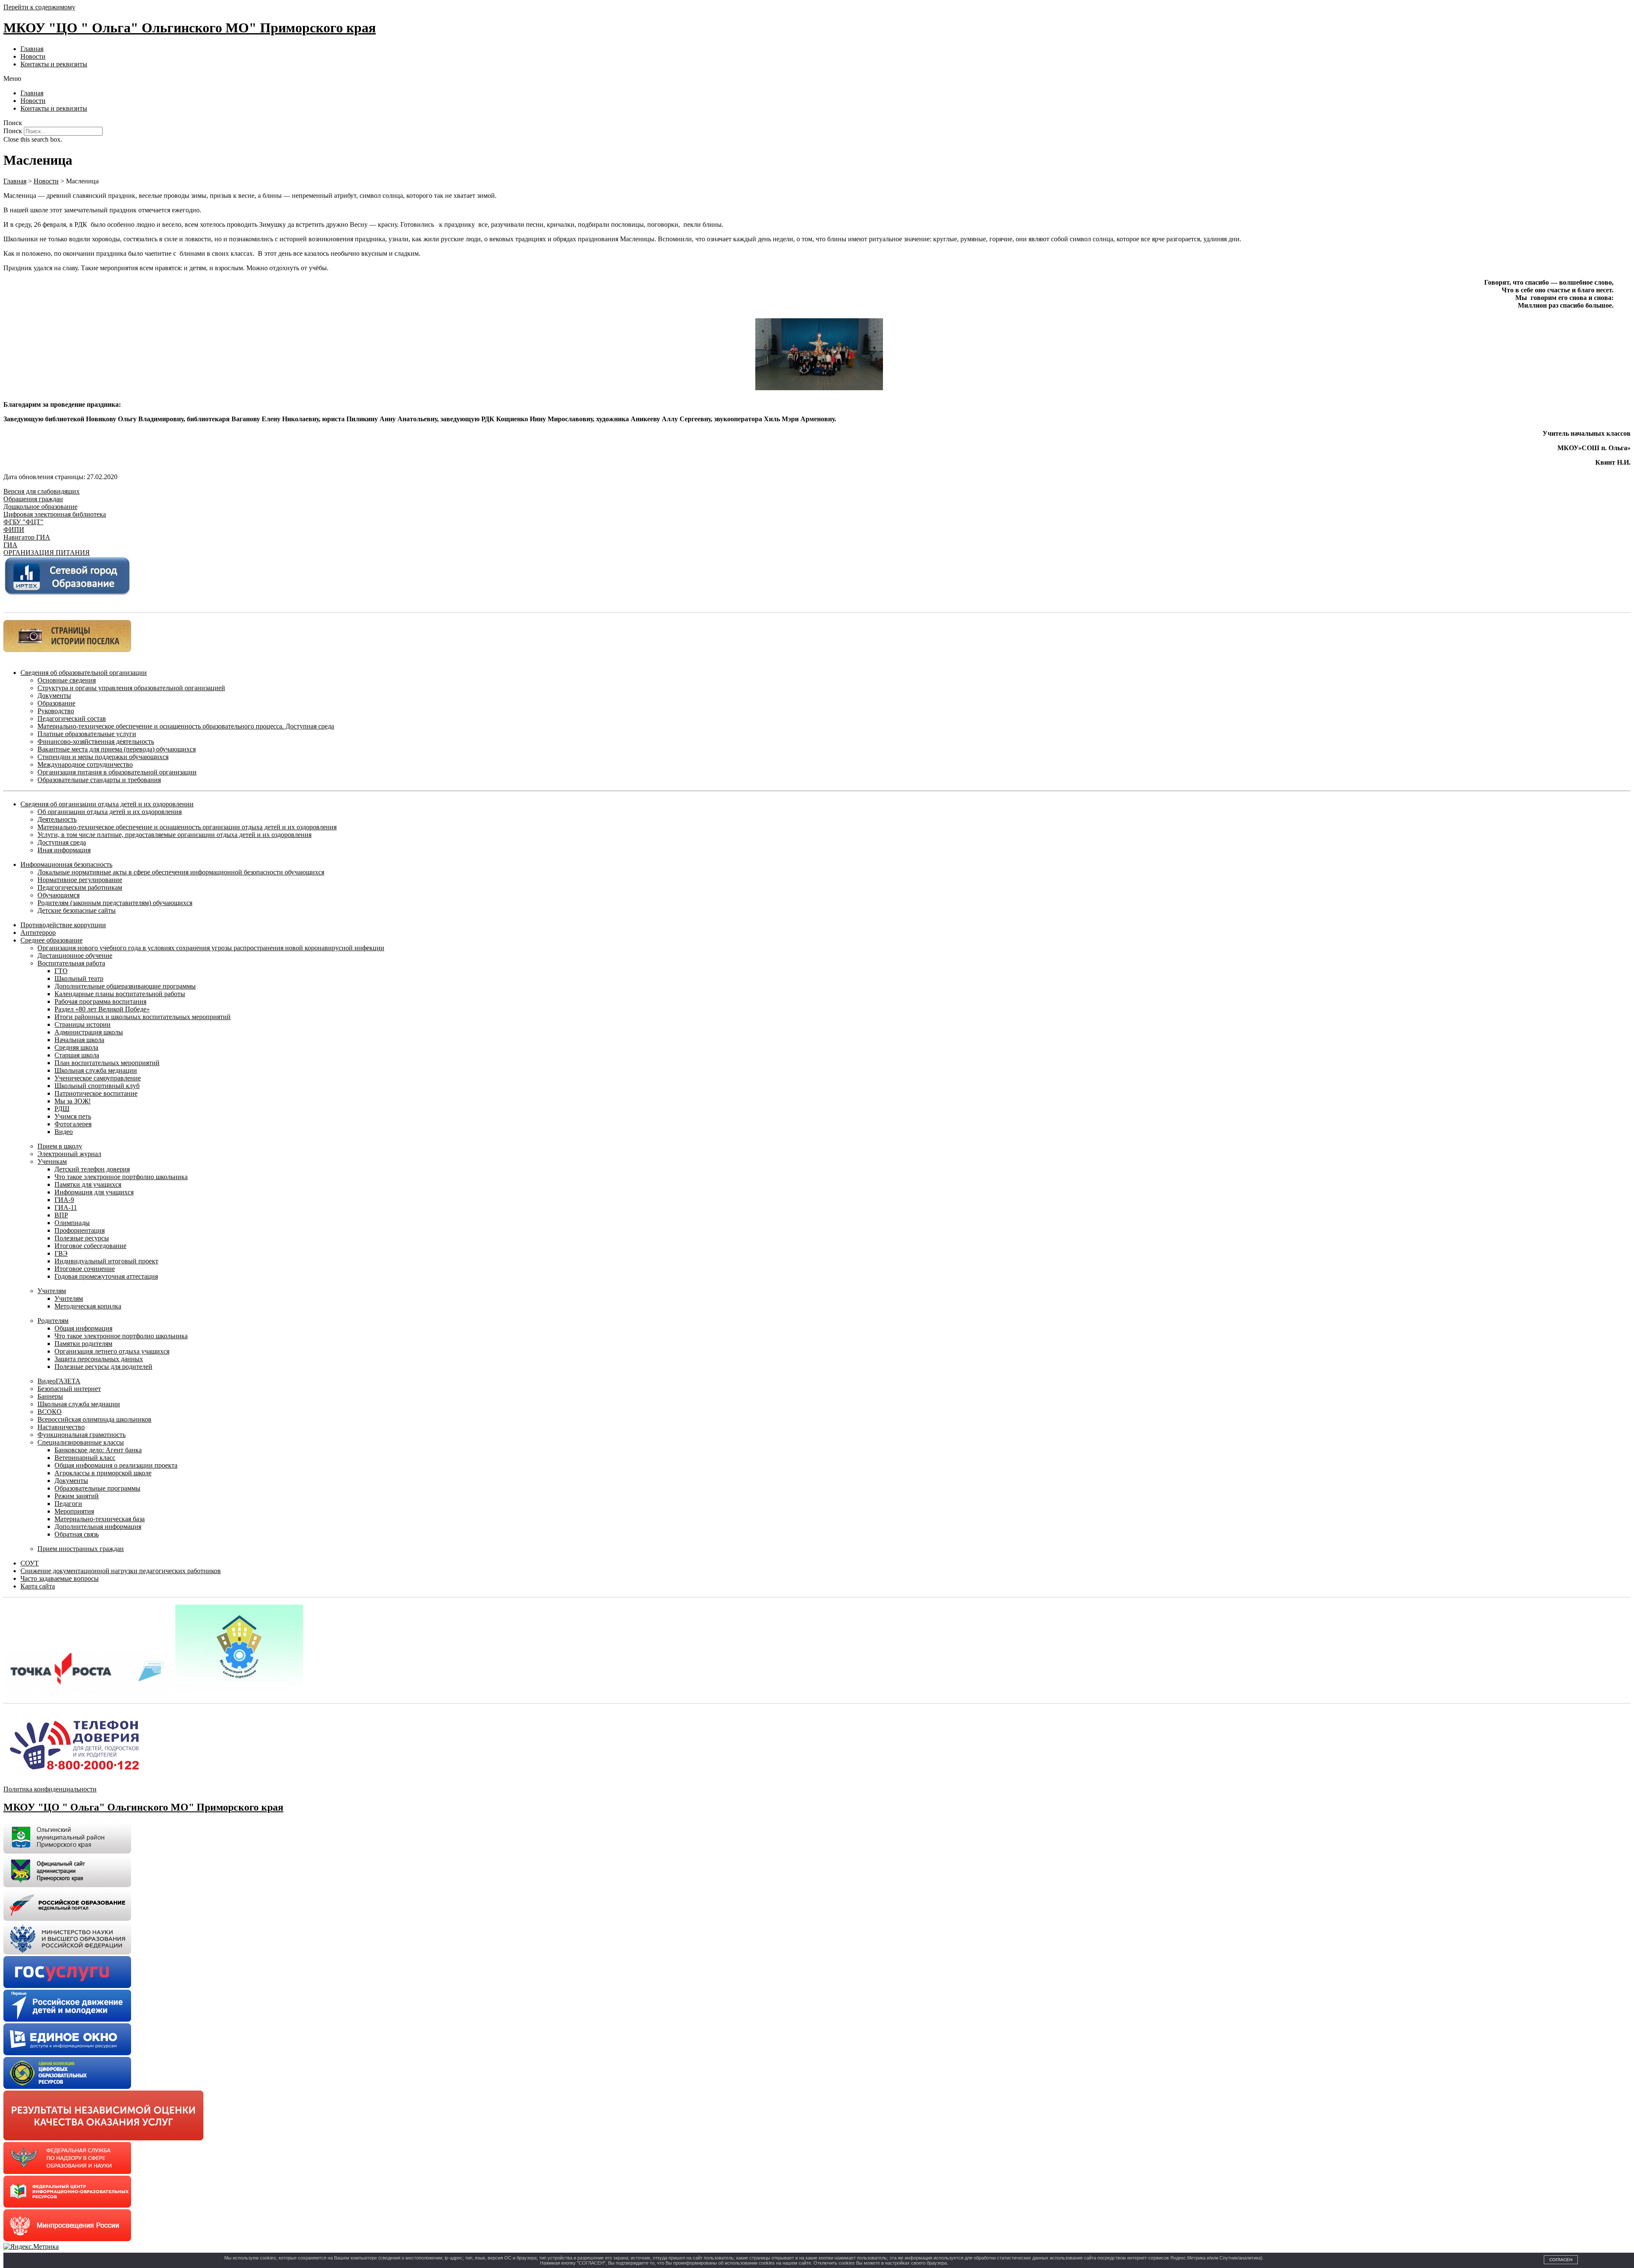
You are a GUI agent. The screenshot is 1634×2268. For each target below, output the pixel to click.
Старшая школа (77, 1055)
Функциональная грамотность (81, 1435)
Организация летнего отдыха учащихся (112, 1351)
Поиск (13, 131)
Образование (56, 703)
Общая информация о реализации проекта (116, 1465)
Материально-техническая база (100, 1519)
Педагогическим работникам (80, 887)
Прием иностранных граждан (81, 1549)
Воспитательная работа (71, 963)
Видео (64, 1132)
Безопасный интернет (69, 1389)
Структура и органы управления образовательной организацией (131, 688)
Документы (54, 696)
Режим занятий (77, 1496)
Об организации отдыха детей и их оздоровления (110, 812)
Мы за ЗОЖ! (73, 1101)
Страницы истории (83, 1024)
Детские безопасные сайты (77, 910)
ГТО (61, 971)
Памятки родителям (83, 1344)
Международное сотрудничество (85, 764)
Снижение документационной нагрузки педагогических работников (121, 1571)
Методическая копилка (88, 1306)
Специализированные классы (81, 1442)
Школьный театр (79, 978)
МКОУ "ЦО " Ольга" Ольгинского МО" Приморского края (190, 28)
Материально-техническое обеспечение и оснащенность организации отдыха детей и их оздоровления (187, 827)
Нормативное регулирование (80, 880)
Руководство (56, 711)
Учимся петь (73, 1116)
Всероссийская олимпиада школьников (94, 1419)
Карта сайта (38, 1586)
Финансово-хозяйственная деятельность (96, 741)
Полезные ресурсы (82, 1238)
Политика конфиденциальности (50, 1789)
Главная (32, 49)
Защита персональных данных (99, 1359)
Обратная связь (77, 1534)
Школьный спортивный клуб (97, 1086)
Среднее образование (51, 940)
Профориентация (80, 1230)
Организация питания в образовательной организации (117, 772)
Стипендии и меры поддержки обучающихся (103, 757)
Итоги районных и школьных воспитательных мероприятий (143, 1017)
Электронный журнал (69, 1154)
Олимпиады (72, 1223)
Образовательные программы (97, 1488)
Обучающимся (59, 895)
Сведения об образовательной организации (84, 673)
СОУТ (30, 1563)
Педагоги (68, 1504)
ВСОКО (50, 1412)
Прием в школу (60, 1146)
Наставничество (61, 1427)
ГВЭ (61, 1253)
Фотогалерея (73, 1124)
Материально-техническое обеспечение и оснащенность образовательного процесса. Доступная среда (186, 726)
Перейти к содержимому (39, 7)
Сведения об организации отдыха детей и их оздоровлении (107, 804)
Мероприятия (74, 1511)
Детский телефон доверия (92, 1169)
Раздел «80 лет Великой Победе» (102, 1009)
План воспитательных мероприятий (107, 1063)
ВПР (61, 1215)
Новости (33, 56)
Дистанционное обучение (75, 955)
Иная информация (64, 850)
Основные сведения (67, 680)
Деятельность (57, 819)
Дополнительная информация (98, 1527)
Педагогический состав (72, 718)
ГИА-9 (64, 1200)
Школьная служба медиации (96, 1070)
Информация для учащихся (94, 1192)
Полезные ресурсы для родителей (103, 1367)
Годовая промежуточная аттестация (106, 1276)
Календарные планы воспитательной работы (120, 994)
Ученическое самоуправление (98, 1078)
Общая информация (83, 1328)
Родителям (53, 1321)
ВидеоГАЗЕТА (59, 1381)
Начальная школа (79, 1040)
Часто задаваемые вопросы (60, 1578)
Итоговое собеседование (90, 1246)
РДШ (62, 1109)
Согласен (1561, 2260)
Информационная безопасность (66, 864)
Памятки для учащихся (88, 1184)
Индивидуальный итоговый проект (106, 1261)
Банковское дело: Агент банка (98, 1450)
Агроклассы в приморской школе (103, 1473)
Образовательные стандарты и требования (99, 780)
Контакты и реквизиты (54, 64)
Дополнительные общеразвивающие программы (125, 986)
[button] (817, 79)
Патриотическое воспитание (96, 1093)
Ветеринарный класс (85, 1458)
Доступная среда (62, 842)
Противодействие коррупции (63, 925)
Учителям (52, 1291)
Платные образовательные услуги (87, 734)
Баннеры (50, 1396)
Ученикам (52, 1161)
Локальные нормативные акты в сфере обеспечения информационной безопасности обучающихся (181, 872)
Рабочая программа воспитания (100, 1001)
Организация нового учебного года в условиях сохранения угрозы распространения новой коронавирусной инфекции (211, 948)
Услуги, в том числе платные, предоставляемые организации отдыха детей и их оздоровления (174, 835)
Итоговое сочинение (85, 1269)
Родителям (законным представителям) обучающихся (115, 903)
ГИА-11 (66, 1207)
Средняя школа (76, 1047)
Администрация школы (89, 1032)
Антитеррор (38, 933)
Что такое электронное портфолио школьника (121, 1177)
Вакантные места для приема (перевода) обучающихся (117, 749)
